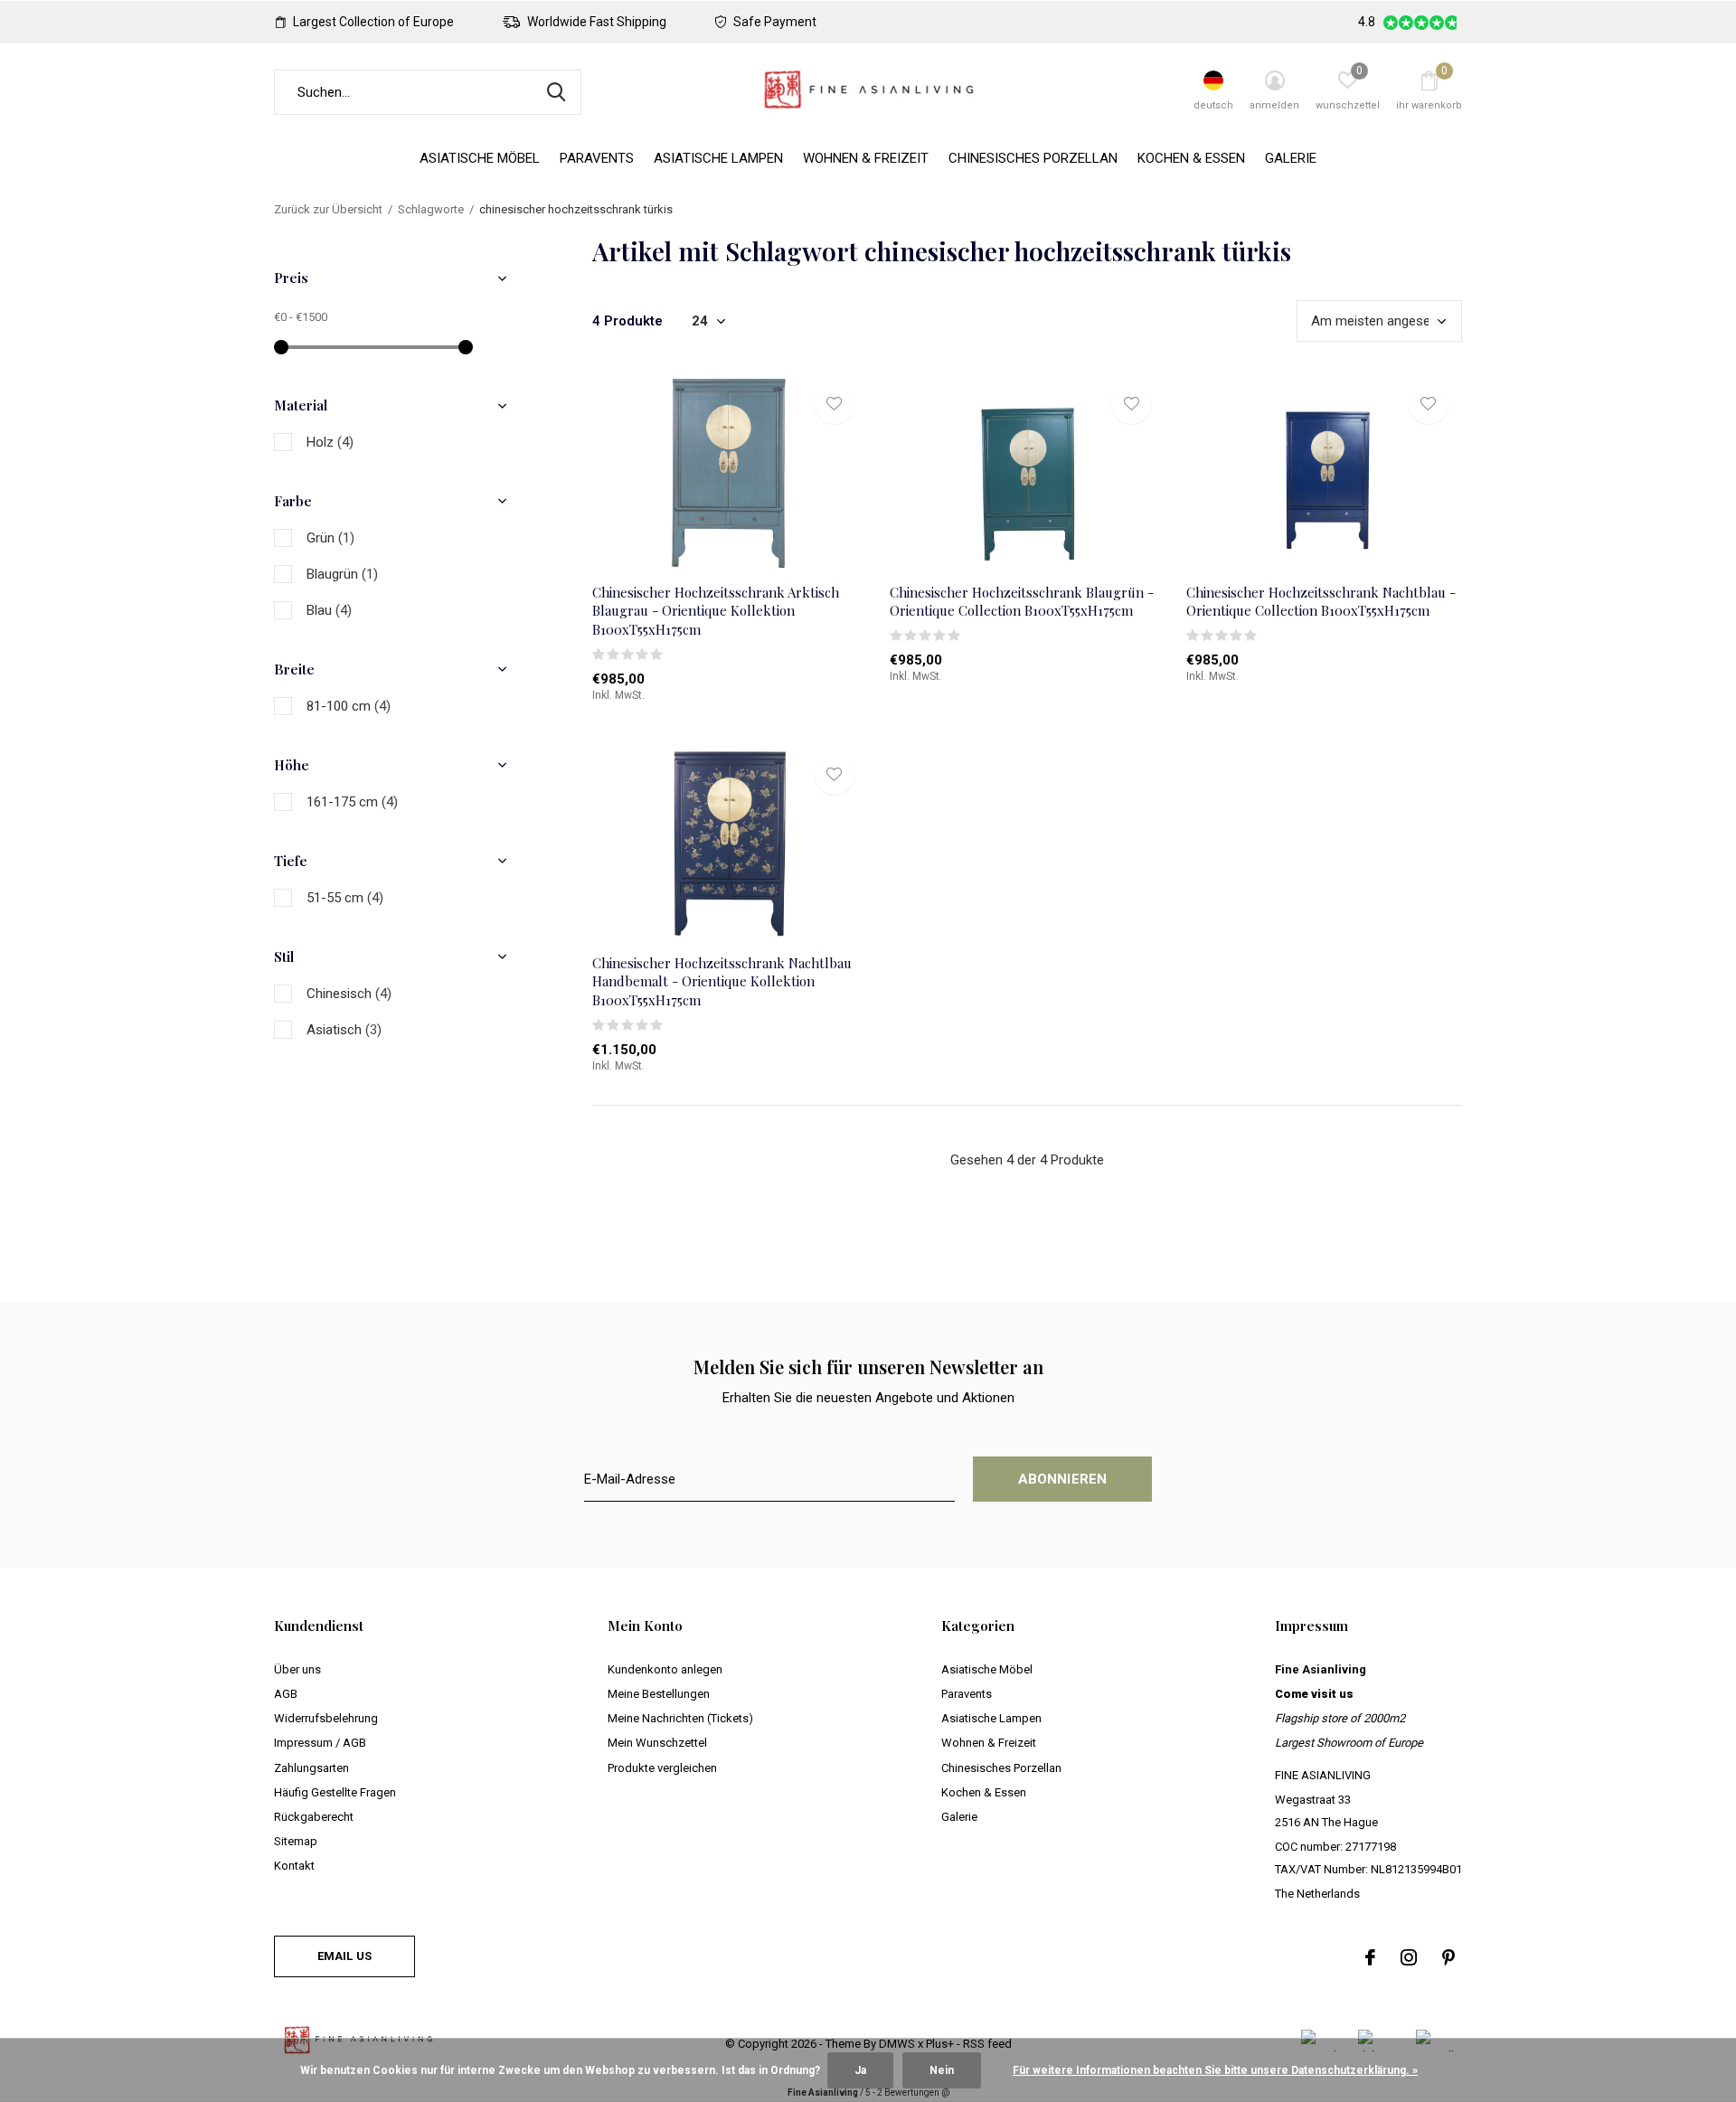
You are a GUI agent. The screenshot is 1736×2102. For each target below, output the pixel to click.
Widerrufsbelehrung (326, 1718)
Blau (329, 610)
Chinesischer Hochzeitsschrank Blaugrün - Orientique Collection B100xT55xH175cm (1022, 602)
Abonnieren (1063, 1479)
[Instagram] (1409, 1957)
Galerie (1291, 158)
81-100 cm (349, 706)
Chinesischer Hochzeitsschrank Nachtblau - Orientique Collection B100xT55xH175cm (1321, 602)
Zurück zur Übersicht (328, 209)
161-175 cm (352, 802)
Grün (330, 538)
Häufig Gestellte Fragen (335, 1792)
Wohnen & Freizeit (866, 158)
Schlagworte (431, 209)
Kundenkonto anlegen (665, 1669)
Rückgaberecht (314, 1817)
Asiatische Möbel (480, 158)
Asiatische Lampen (718, 158)
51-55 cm (345, 898)
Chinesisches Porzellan (1033, 158)
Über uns (297, 1669)
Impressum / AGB (320, 1743)
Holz (330, 442)
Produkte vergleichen (662, 1768)
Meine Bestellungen (659, 1694)
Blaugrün (342, 574)
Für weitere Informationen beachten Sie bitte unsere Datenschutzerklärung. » (1215, 2070)
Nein (942, 2070)
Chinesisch (349, 994)
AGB (286, 1694)
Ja (860, 2070)
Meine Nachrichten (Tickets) (680, 1718)
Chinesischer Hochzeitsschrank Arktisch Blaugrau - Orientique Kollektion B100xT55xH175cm (716, 611)
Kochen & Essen (1191, 158)
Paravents (597, 158)
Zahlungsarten (311, 1768)
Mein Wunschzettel (657, 1743)
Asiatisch (344, 1030)
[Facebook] (1370, 1957)
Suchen (556, 92)
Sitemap (296, 1841)
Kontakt (294, 1866)
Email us (344, 1956)
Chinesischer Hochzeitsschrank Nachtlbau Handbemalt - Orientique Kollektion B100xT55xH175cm (722, 982)
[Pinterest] (1448, 1957)
